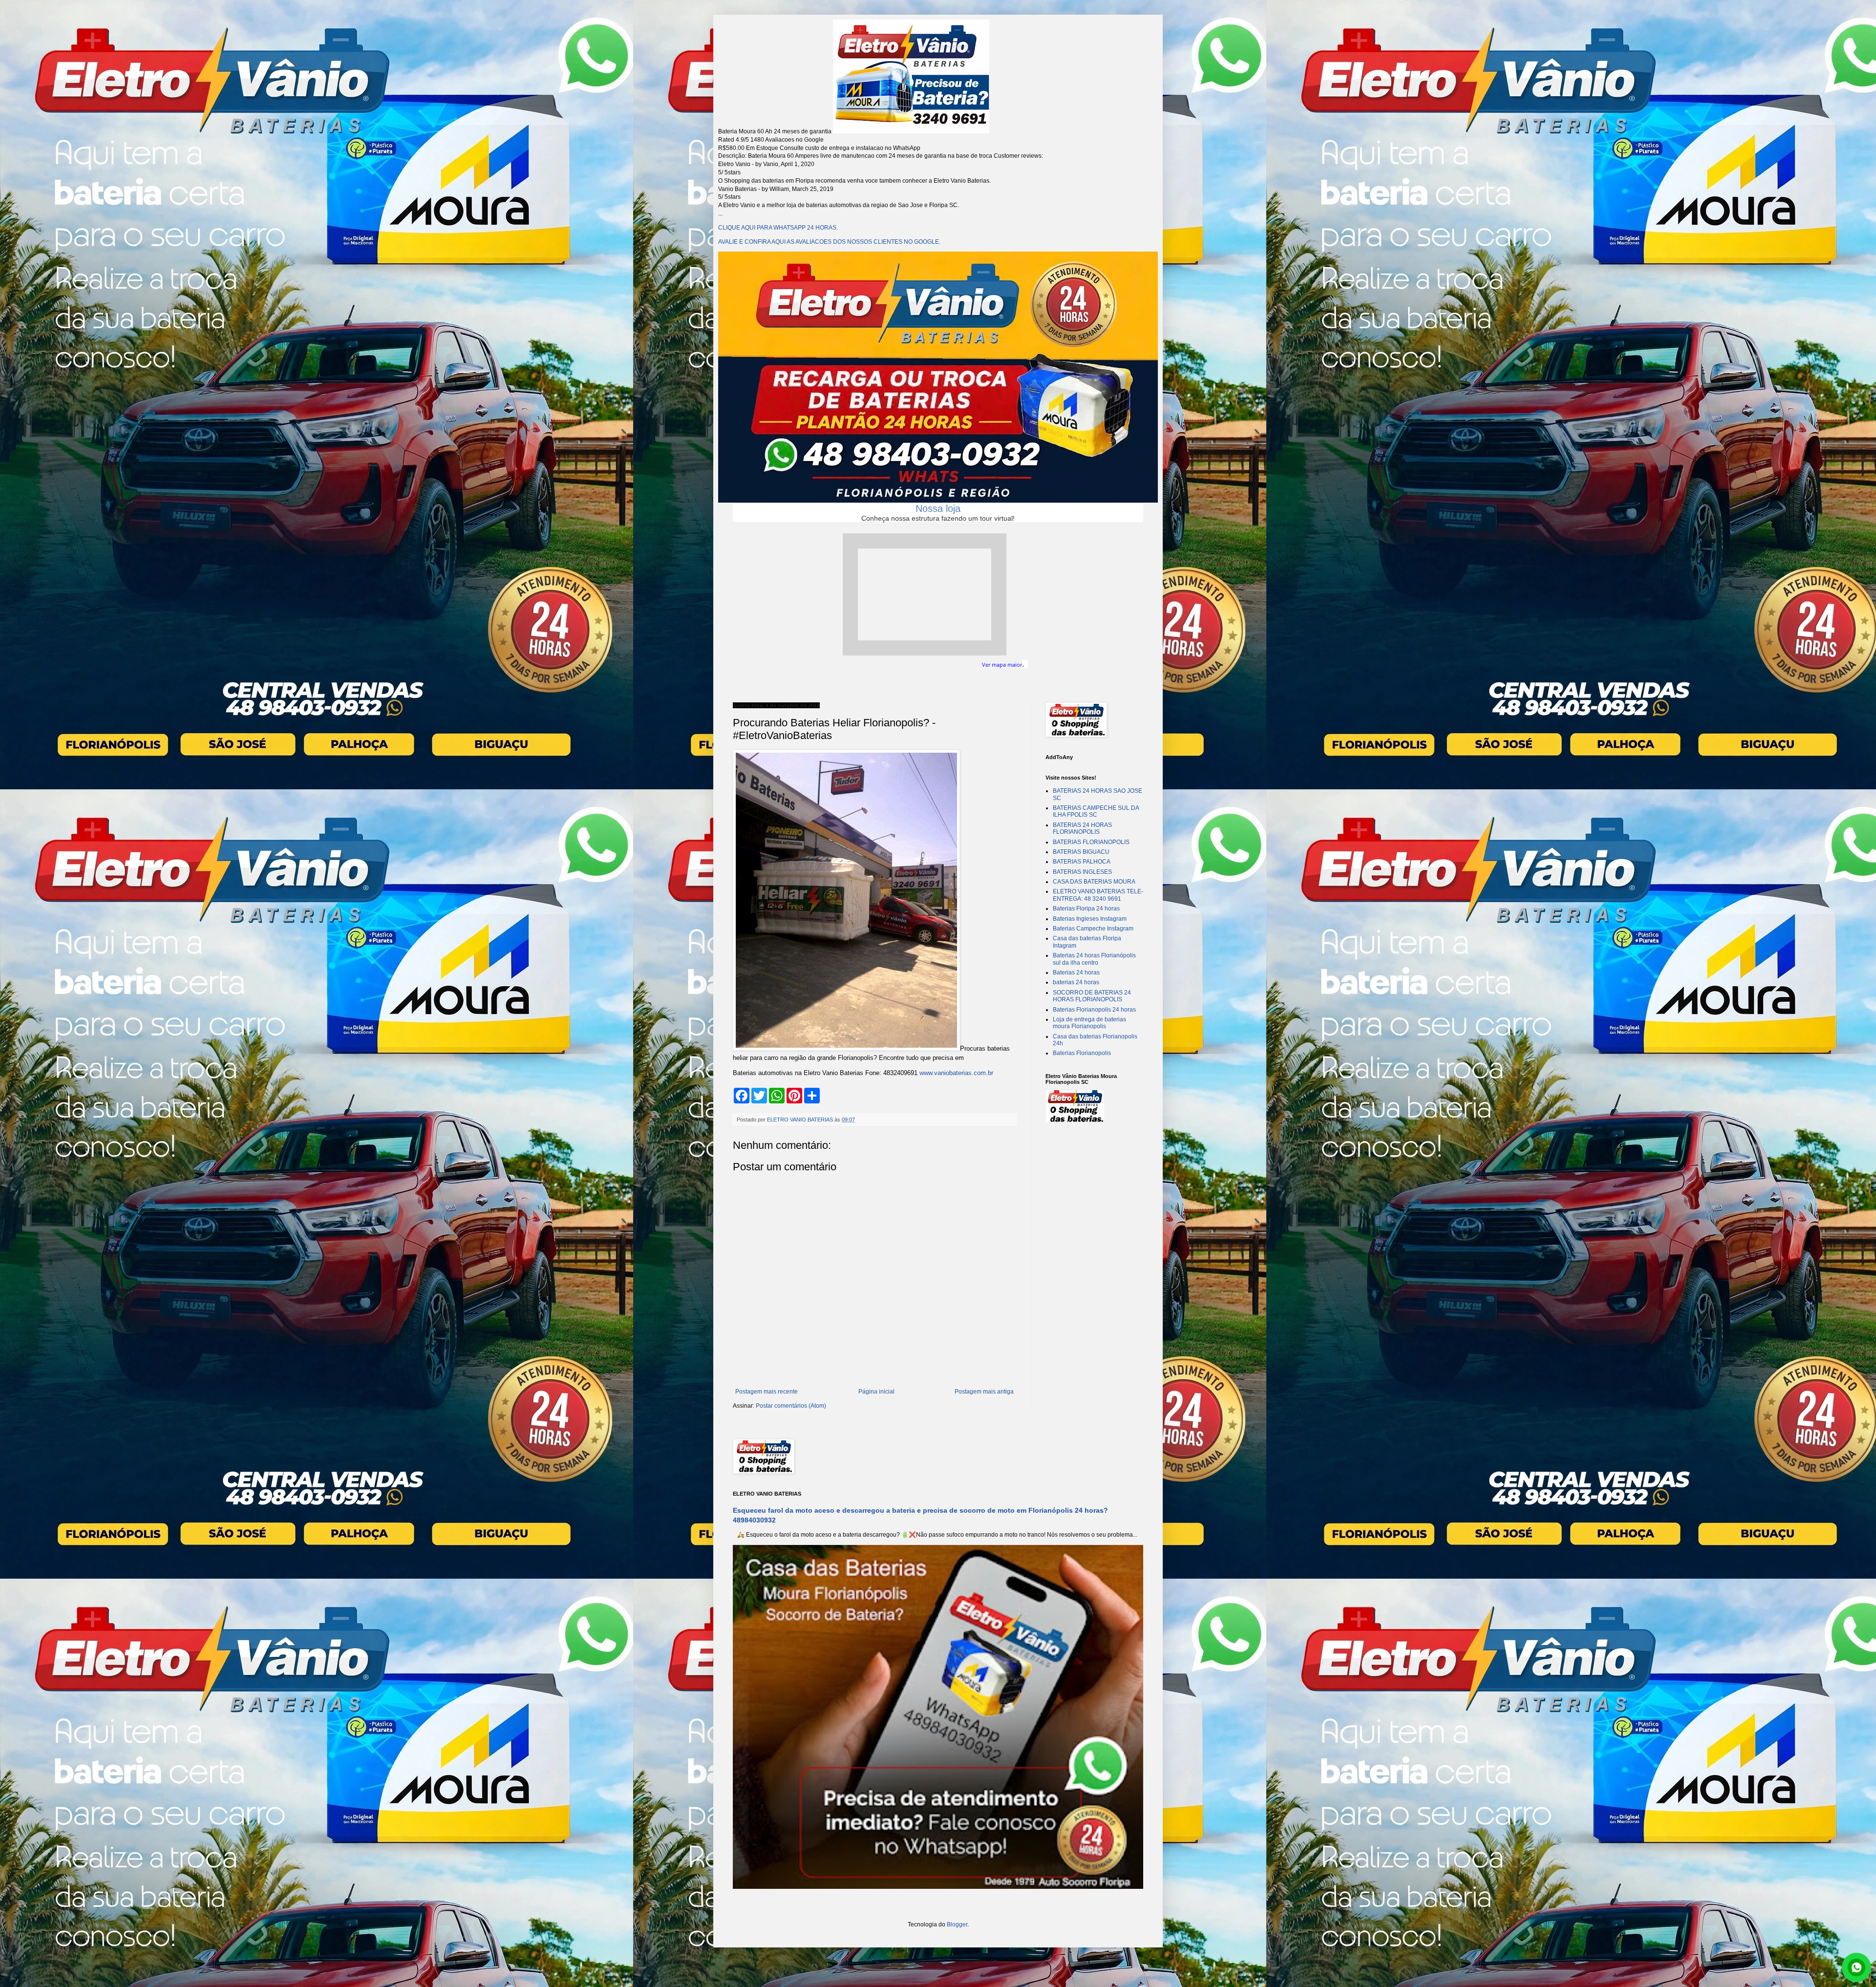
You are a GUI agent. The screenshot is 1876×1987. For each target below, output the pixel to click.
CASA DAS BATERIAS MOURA (1094, 882)
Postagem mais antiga (984, 1392)
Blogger (957, 1924)
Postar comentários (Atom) (791, 1406)
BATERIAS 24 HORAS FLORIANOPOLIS (1082, 828)
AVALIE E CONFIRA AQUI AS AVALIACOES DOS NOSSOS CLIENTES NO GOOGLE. (829, 242)
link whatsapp (1856, 1967)
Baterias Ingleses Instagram (1090, 919)
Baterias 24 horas (1076, 972)
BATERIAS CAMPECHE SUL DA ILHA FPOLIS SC (1096, 811)
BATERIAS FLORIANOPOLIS (1091, 842)
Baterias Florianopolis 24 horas (1094, 1010)
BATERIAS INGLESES (1082, 872)
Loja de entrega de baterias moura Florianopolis (1089, 1023)
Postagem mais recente (767, 1392)
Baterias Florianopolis (1082, 1053)
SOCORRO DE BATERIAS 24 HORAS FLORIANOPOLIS (1092, 996)
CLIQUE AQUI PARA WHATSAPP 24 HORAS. (778, 228)
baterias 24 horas (1076, 982)
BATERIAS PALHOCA (1082, 862)
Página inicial (876, 1392)
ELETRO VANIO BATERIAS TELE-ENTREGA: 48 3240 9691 (1098, 895)
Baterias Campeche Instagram (1093, 929)
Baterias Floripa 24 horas (1086, 909)
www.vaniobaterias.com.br (956, 1073)
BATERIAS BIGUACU (1081, 852)
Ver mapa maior (1002, 665)
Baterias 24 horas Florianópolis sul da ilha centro (1094, 959)
